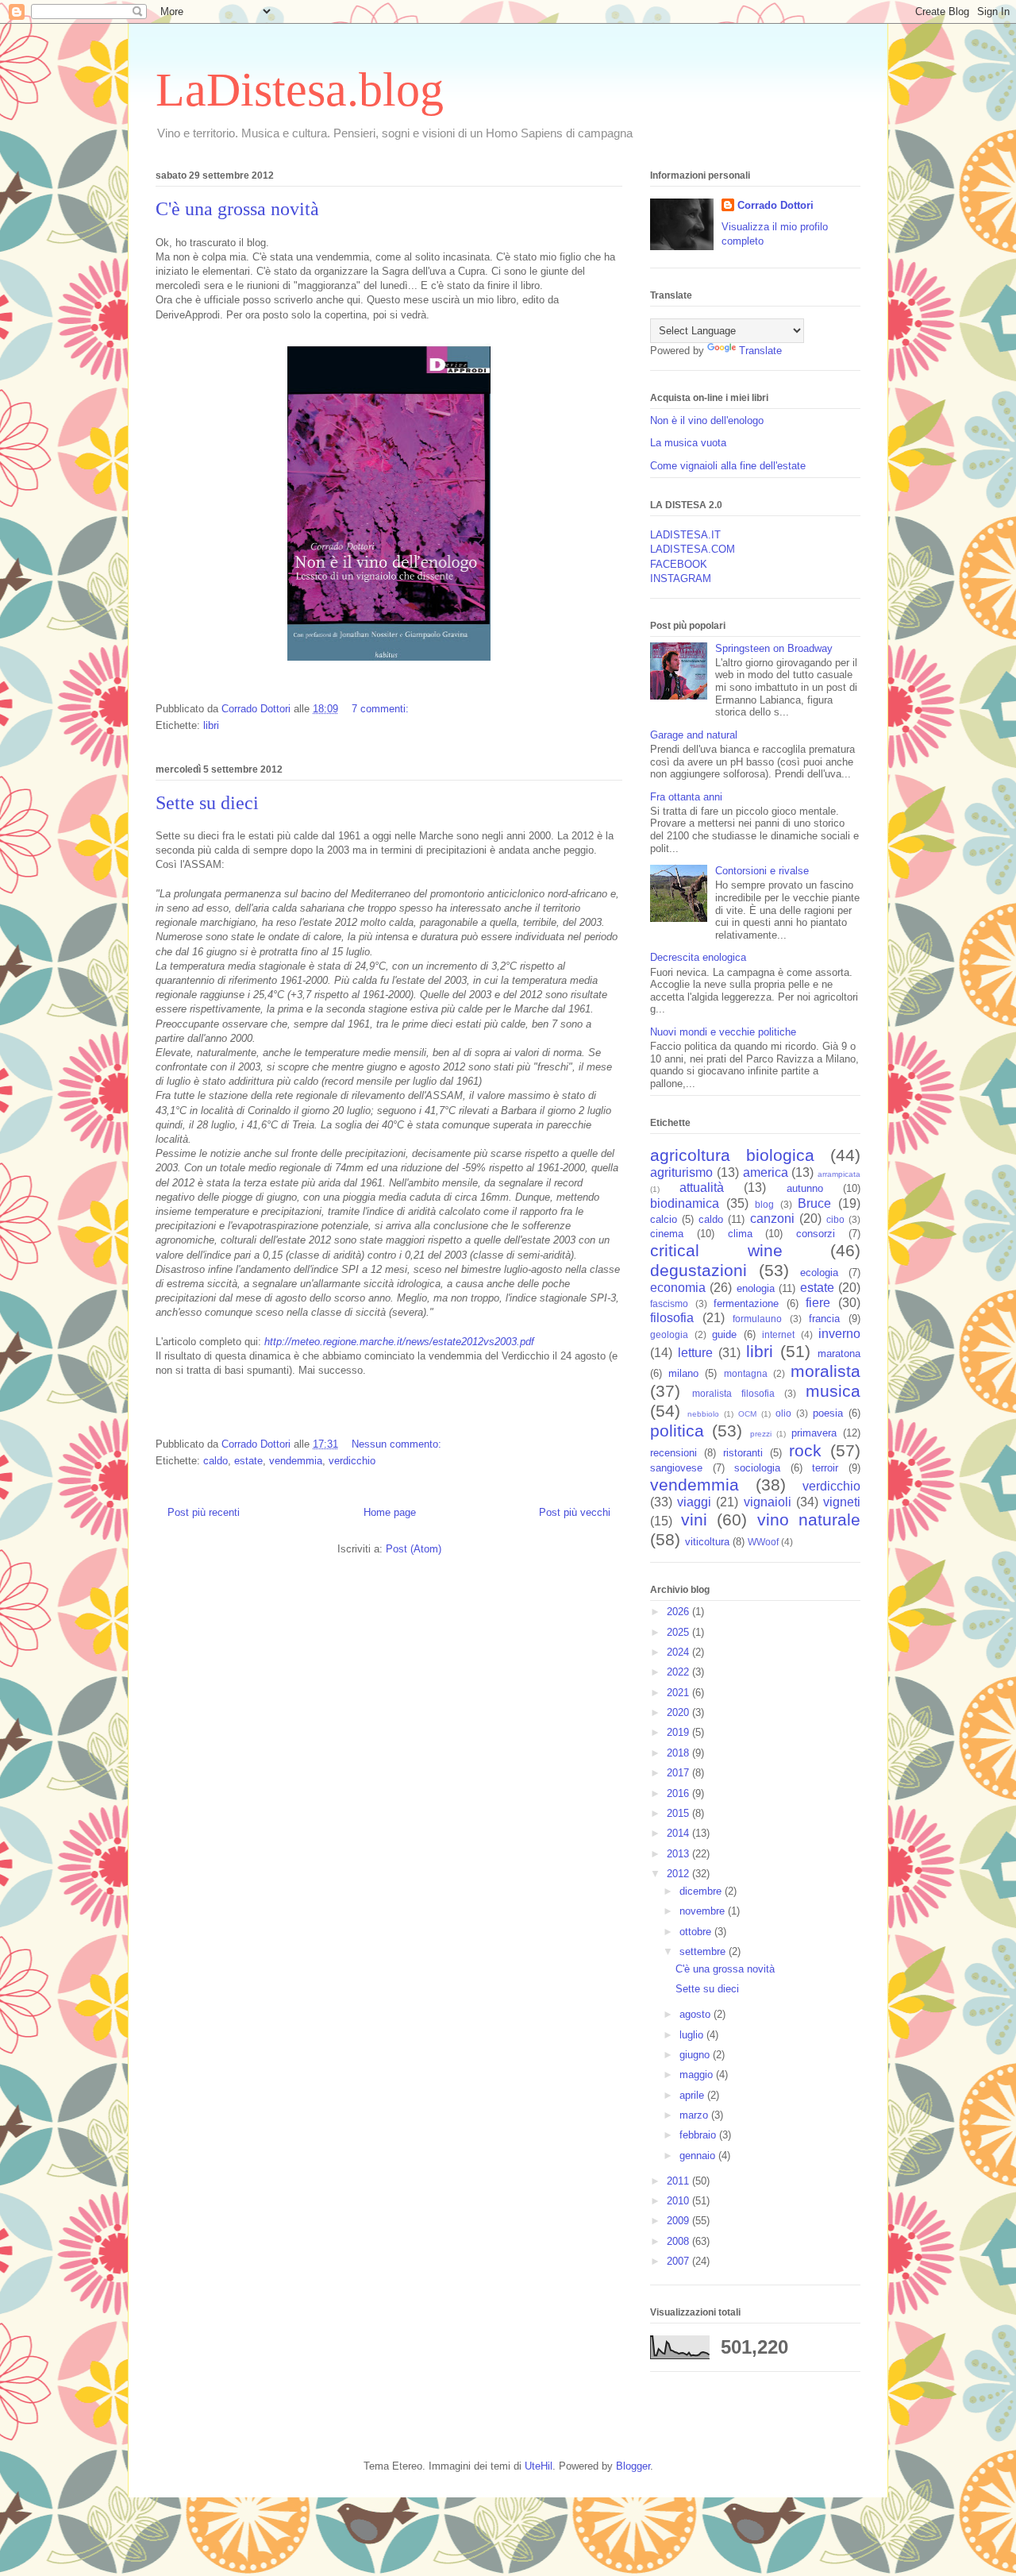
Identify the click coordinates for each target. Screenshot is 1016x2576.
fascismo (669, 1303)
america (766, 1172)
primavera (814, 1433)
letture (695, 1353)
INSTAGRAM (681, 578)
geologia (669, 1334)
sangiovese (676, 1468)
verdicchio (352, 1461)
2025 (679, 1632)
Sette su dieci (207, 803)
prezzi (761, 1434)
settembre (704, 1951)
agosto (697, 2014)
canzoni (772, 1219)
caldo (216, 1461)
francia (824, 1319)
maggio (698, 2075)
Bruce (814, 1203)
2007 (679, 2261)
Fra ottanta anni (686, 797)
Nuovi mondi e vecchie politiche (723, 1032)
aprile (693, 2095)
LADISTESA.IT (685, 535)
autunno (805, 1188)
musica (833, 1391)
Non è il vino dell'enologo (707, 420)
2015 (679, 1813)
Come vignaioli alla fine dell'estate (728, 466)
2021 (679, 1693)
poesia (828, 1413)
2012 (679, 1874)
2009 (679, 2221)
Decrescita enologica (698, 957)
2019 (679, 1732)
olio (783, 1413)
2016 (679, 1793)
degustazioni (698, 1270)
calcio (664, 1219)
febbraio (699, 2135)
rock (805, 1450)
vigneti (842, 1502)
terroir (825, 1468)
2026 (679, 1612)
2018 (679, 1753)
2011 (679, 2181)
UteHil (539, 2466)
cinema (667, 1234)
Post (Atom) (414, 1549)
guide (724, 1334)
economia (678, 1288)
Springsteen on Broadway (774, 648)
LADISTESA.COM (693, 549)
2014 (679, 1833)
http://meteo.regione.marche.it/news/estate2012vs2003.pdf (401, 1342)
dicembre (702, 1891)
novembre (704, 1911)
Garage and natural (694, 735)
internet (778, 1334)
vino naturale (809, 1519)
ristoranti (743, 1453)
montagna (746, 1373)
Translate (760, 351)
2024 (679, 1652)
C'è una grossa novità (237, 209)
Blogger (633, 2466)
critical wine (716, 1250)
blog (764, 1204)
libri (211, 725)
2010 (679, 2201)
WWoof (763, 1542)
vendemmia (296, 1461)
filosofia (672, 1318)
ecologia (819, 1273)
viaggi (694, 1502)
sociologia (757, 1468)
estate (248, 1461)
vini (694, 1519)
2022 (679, 1672)
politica (677, 1431)
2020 (679, 1712)
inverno (839, 1334)
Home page (390, 1512)
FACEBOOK (679, 564)
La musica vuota (688, 443)
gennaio (699, 2156)
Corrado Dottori (775, 205)
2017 (679, 1773)
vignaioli (768, 1502)
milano (683, 1373)
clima (740, 1234)
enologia (756, 1288)
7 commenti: (382, 709)
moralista (825, 1371)
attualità (702, 1188)
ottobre (697, 1932)
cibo (835, 1219)
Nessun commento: (398, 1444)
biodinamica (685, 1203)
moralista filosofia (733, 1393)
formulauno (757, 1319)
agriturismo (681, 1172)
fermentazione (746, 1303)
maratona (839, 1354)
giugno (696, 2055)
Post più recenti (204, 1512)
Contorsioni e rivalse (762, 871)
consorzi (816, 1234)
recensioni (673, 1453)
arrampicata (839, 1174)
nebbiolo (703, 1414)
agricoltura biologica (732, 1155)
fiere (818, 1303)
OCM (747, 1414)
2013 (679, 1854)
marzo (695, 2115)
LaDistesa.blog (300, 90)
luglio (693, 2035)
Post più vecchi (575, 1512)
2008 (679, 2241)
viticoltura (707, 1542)
